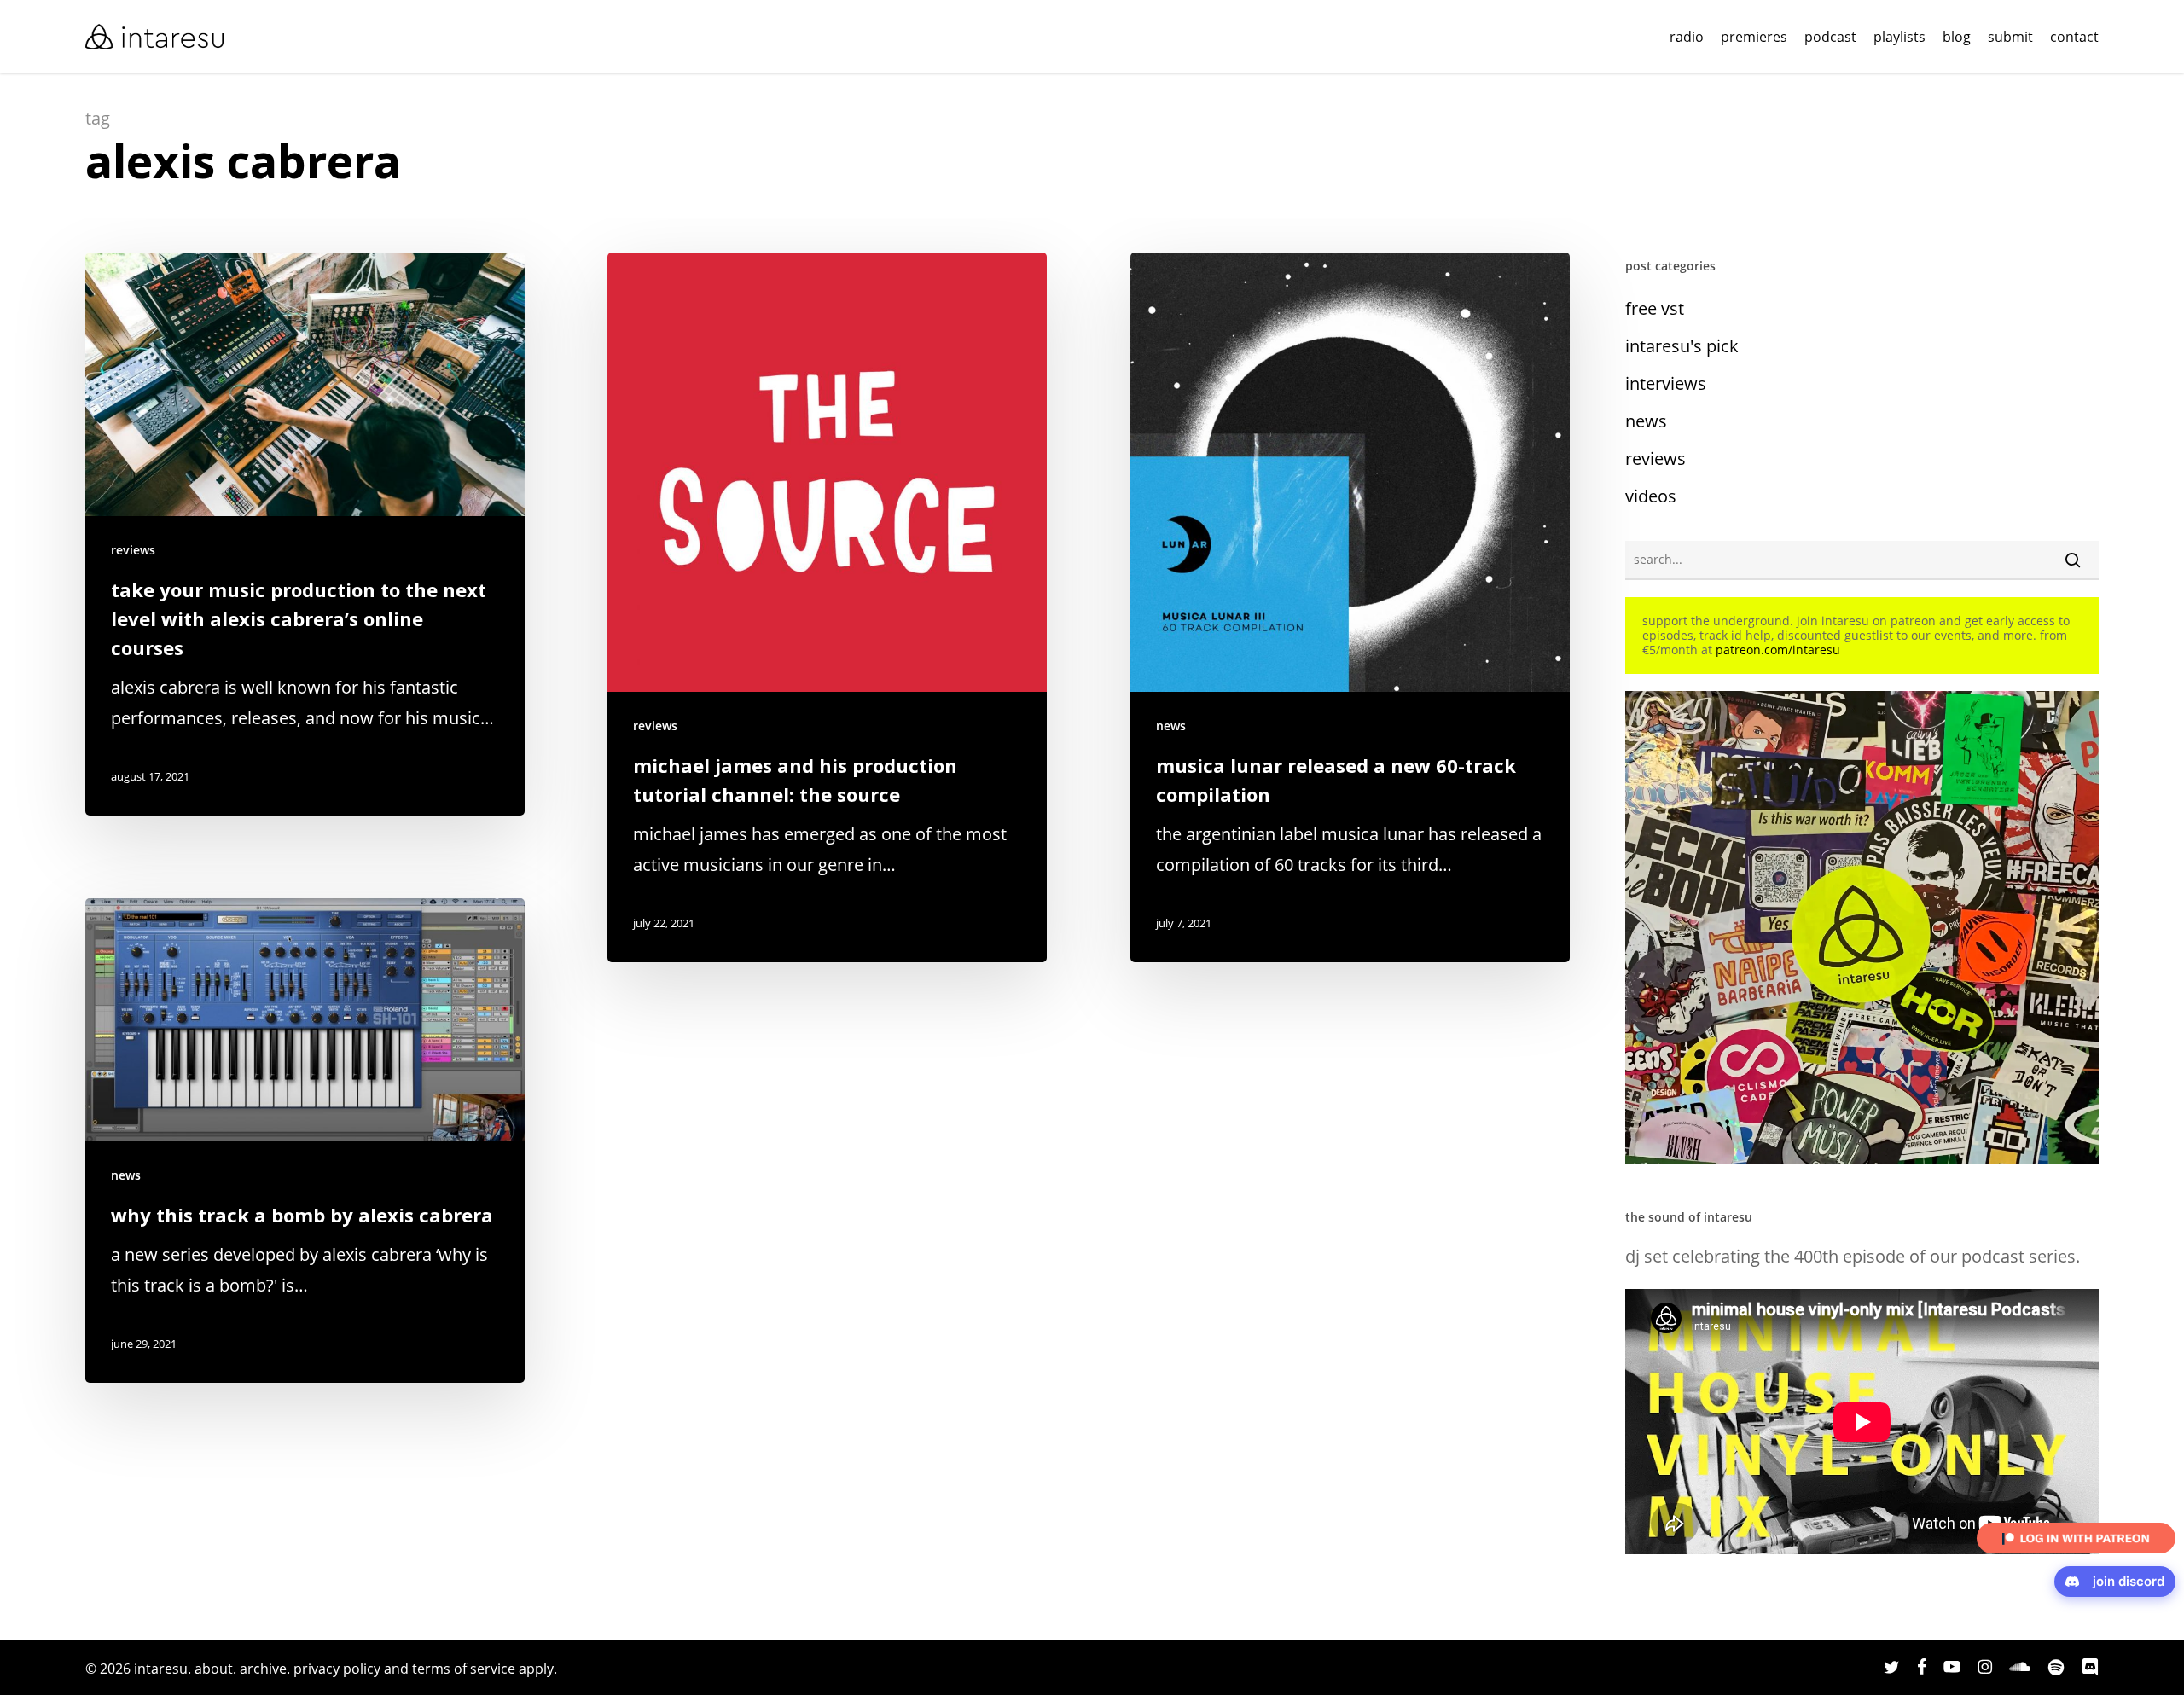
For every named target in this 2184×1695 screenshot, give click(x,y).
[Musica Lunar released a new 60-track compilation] (1350, 607)
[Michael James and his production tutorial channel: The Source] (827, 607)
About (214, 1669)
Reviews (133, 550)
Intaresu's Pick (1682, 346)
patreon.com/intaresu (1778, 650)
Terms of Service (464, 1669)
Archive (263, 1669)
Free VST (1655, 308)
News (1171, 726)
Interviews (1666, 383)
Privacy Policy (337, 1669)
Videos (1651, 496)
